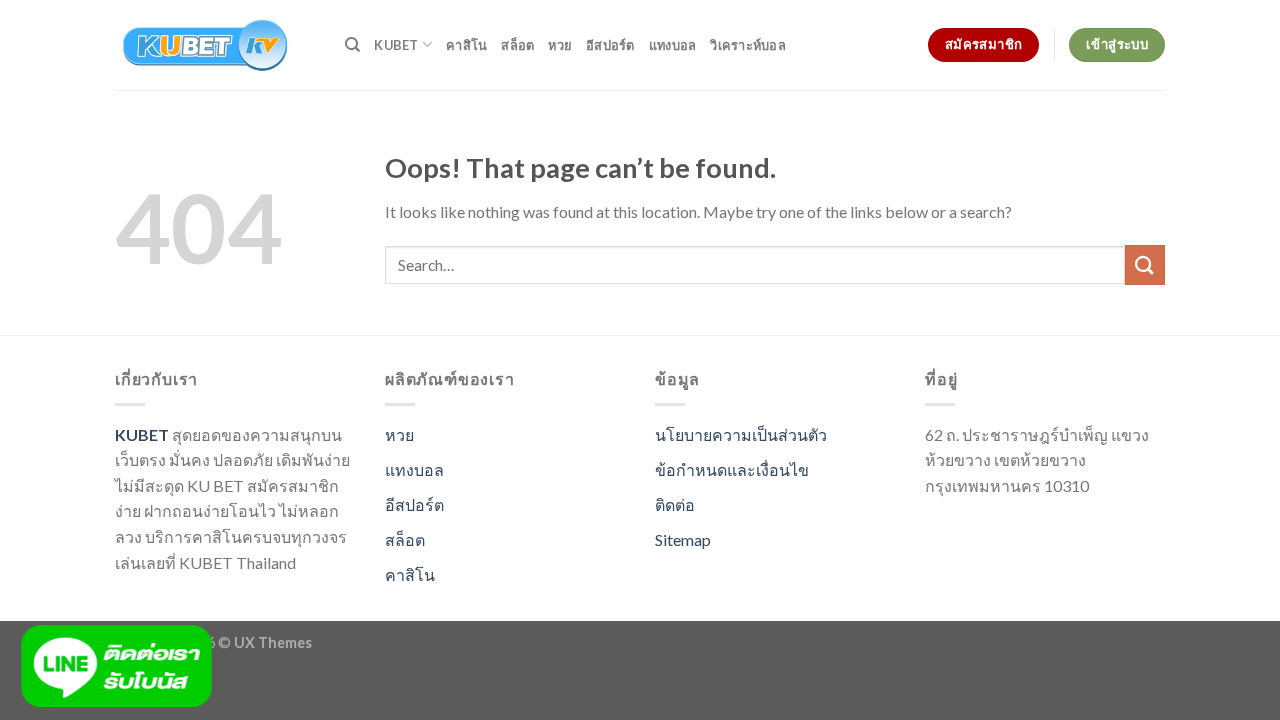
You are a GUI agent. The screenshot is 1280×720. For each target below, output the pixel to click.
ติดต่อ (675, 504)
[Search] (352, 45)
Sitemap (683, 539)
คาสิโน (466, 45)
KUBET (396, 45)
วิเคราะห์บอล (748, 45)
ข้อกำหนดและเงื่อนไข (732, 469)
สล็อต (517, 45)
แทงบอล (673, 45)
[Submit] (1145, 264)
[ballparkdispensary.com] (215, 45)
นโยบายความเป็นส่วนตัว (741, 434)
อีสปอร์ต (610, 45)
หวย (560, 45)
